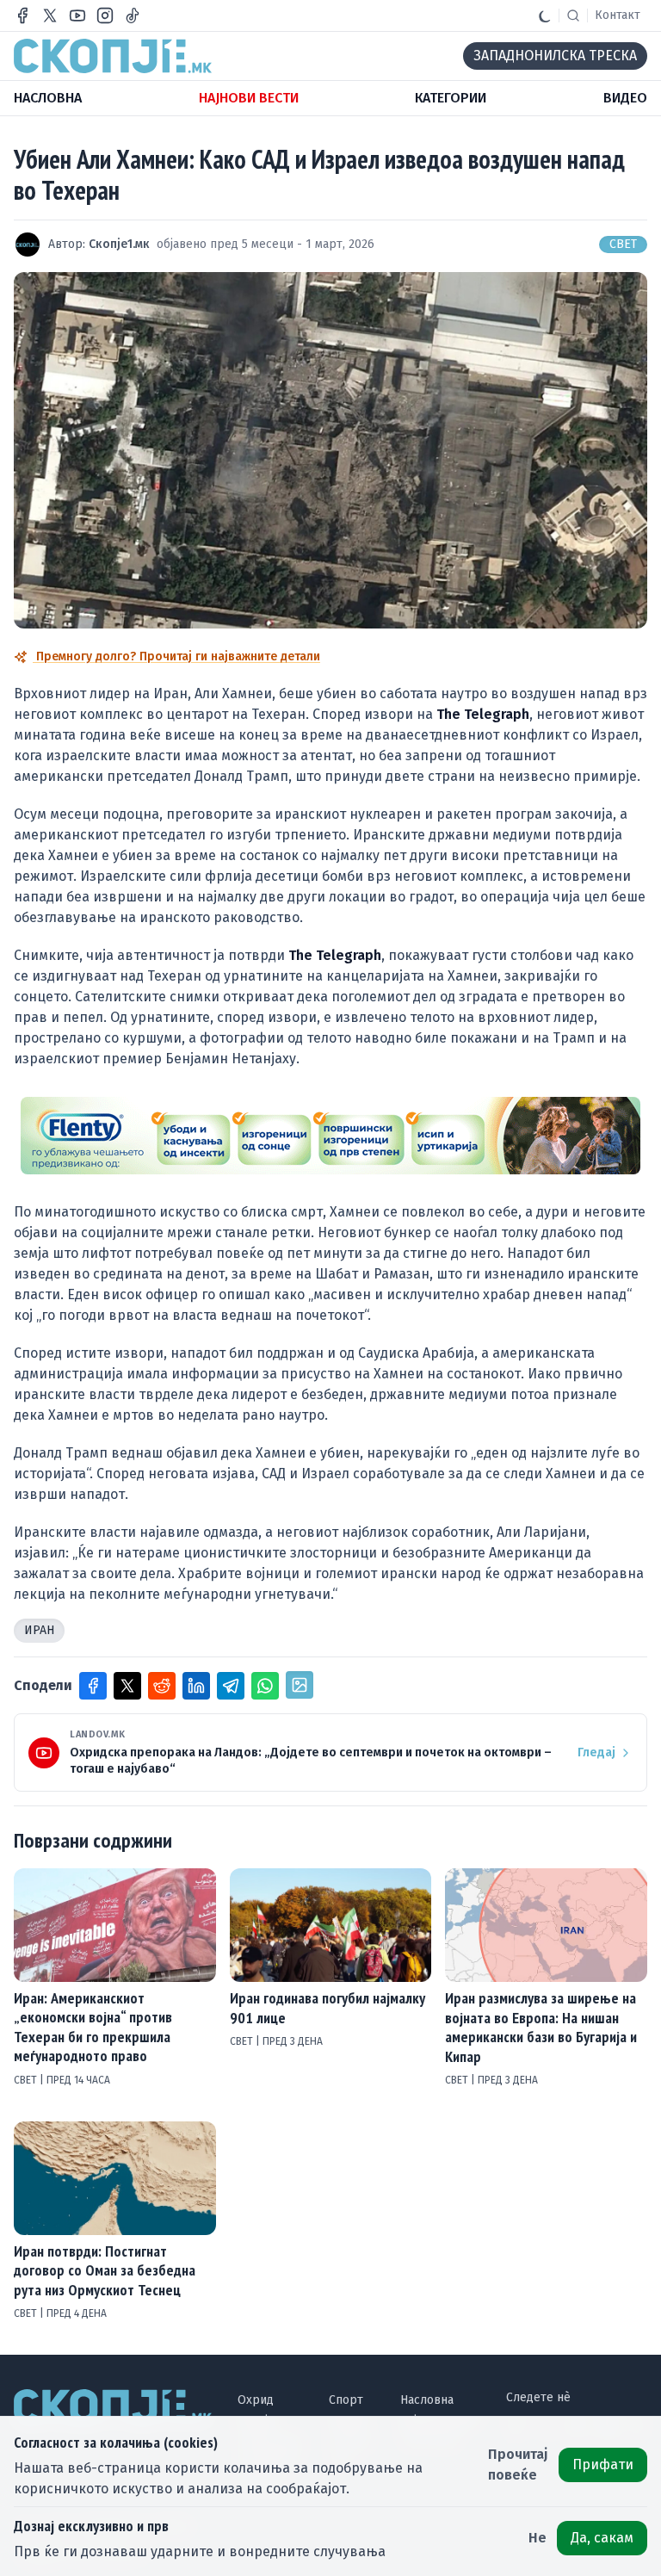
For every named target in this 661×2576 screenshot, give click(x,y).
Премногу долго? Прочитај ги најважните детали (176, 656)
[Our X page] (50, 15)
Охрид (256, 2400)
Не (537, 2538)
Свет (623, 244)
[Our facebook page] (22, 15)
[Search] (573, 15)
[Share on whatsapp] (265, 1686)
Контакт (618, 15)
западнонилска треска (555, 56)
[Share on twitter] (127, 1686)
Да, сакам (602, 2538)
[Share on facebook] (93, 1686)
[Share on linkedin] (196, 1686)
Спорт (346, 2400)
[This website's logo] (113, 56)
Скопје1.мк (119, 244)
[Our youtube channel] (77, 15)
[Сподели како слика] (300, 1685)
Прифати (603, 2465)
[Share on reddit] (162, 1686)
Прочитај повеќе (518, 2465)
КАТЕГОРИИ (451, 98)
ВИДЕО (625, 98)
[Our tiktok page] (133, 15)
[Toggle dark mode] (545, 15)
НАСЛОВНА (48, 98)
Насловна (427, 2400)
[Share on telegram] (231, 1686)
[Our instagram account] (105, 15)
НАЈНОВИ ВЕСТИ (249, 98)
